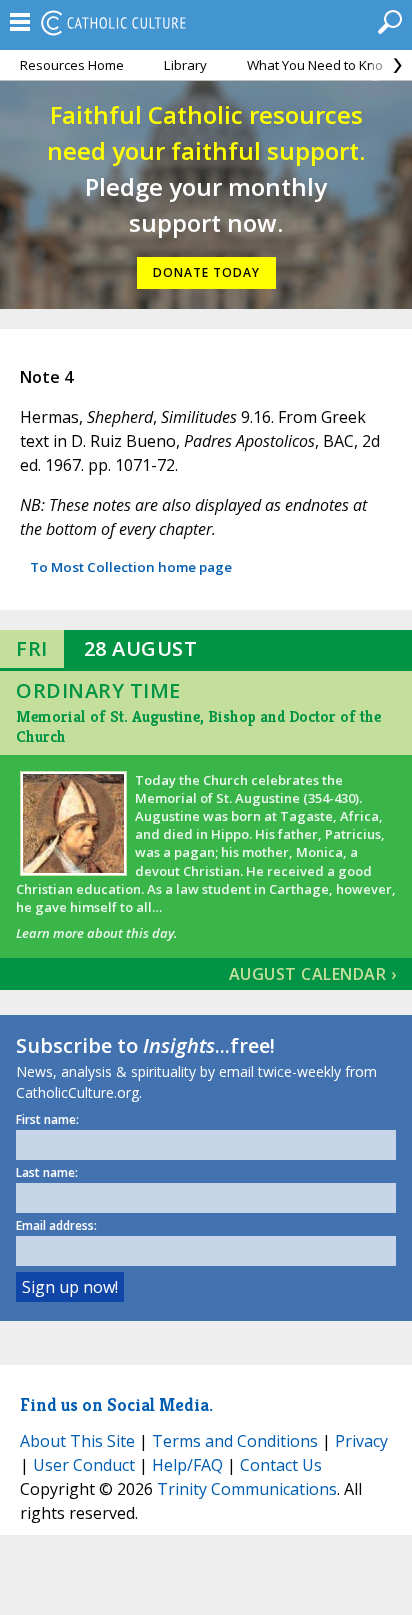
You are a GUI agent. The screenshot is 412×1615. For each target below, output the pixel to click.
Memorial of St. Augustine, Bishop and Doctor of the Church (198, 726)
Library (185, 65)
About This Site (77, 1441)
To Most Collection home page (131, 567)
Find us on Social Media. (116, 1404)
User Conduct (84, 1465)
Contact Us (281, 1465)
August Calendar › (313, 974)
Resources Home (72, 65)
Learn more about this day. (96, 933)
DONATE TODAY (206, 272)
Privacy (361, 1441)
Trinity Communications (247, 1489)
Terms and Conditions (235, 1441)
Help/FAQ (187, 1465)
